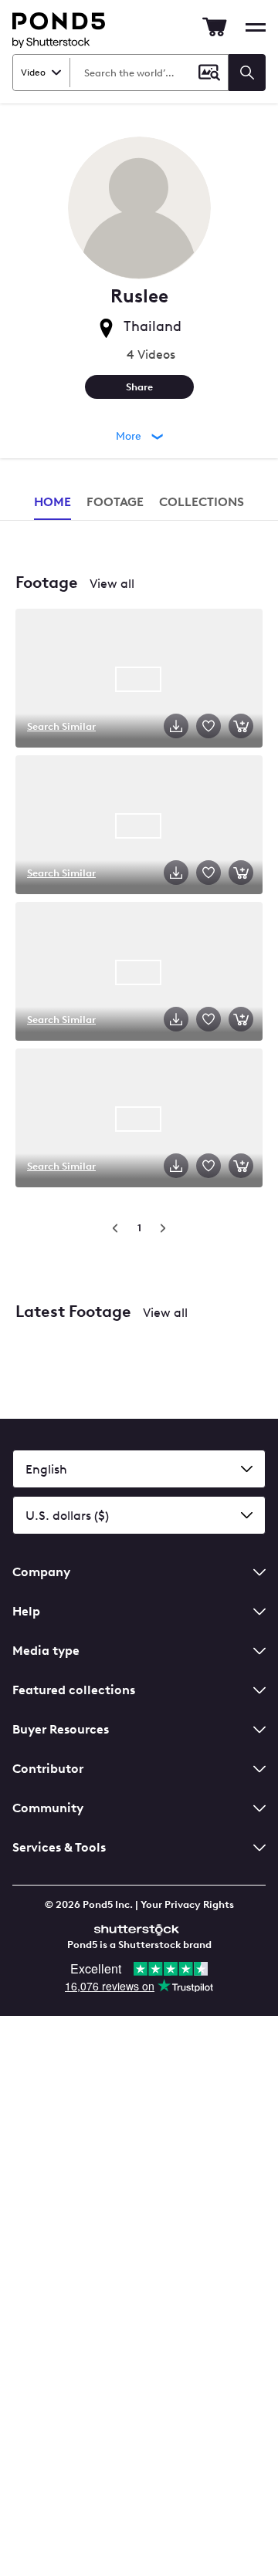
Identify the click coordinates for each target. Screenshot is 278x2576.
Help (26, 1611)
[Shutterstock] (139, 1928)
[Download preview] (176, 726)
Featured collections (74, 1690)
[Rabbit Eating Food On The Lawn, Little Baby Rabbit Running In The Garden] (139, 680)
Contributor (48, 1769)
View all (112, 584)
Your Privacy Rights (187, 1904)
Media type (46, 1651)
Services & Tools (59, 1847)
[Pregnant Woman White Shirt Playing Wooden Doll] (139, 826)
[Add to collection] (208, 726)
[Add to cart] (241, 726)
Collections (202, 502)
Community (48, 1808)
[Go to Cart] (215, 27)
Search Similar (61, 726)
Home (53, 502)
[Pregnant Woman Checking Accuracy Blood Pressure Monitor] (139, 973)
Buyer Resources (61, 1729)
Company (41, 1572)
